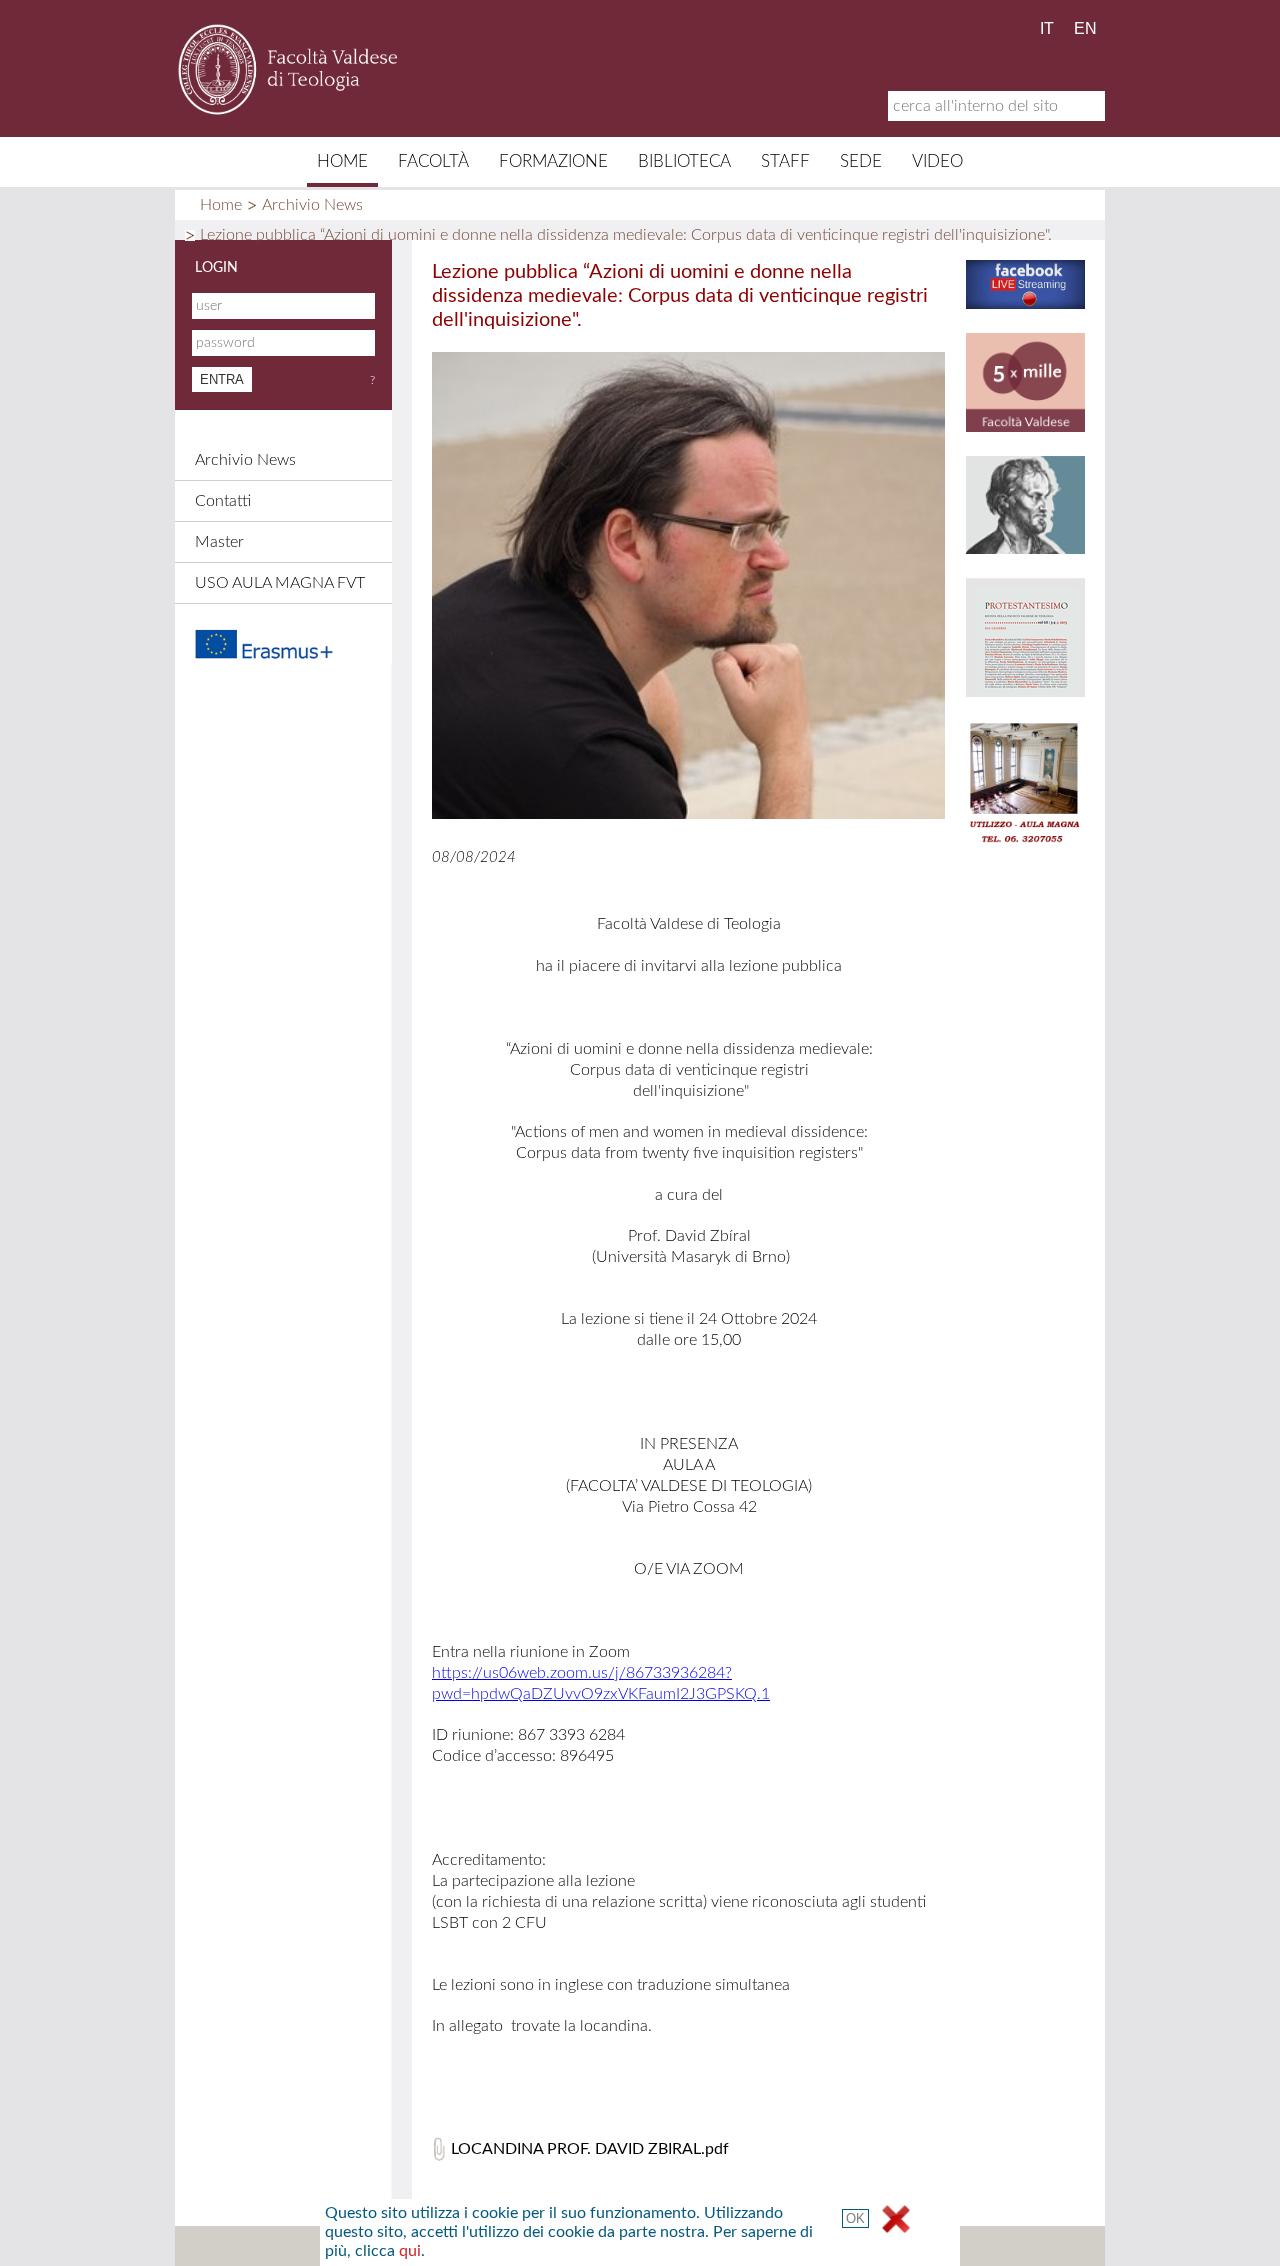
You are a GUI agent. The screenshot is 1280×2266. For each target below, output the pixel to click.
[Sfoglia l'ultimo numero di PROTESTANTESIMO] (1025, 691)
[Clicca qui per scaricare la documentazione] (293, 644)
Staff (785, 161)
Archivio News (312, 205)
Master (219, 542)
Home (342, 161)
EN (1085, 28)
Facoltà (433, 161)
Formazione (553, 161)
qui (410, 2251)
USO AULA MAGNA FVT (280, 583)
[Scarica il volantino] (1025, 426)
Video (937, 161)
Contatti (223, 501)
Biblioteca (684, 161)
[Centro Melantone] (1025, 548)
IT (1047, 28)
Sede (861, 161)
